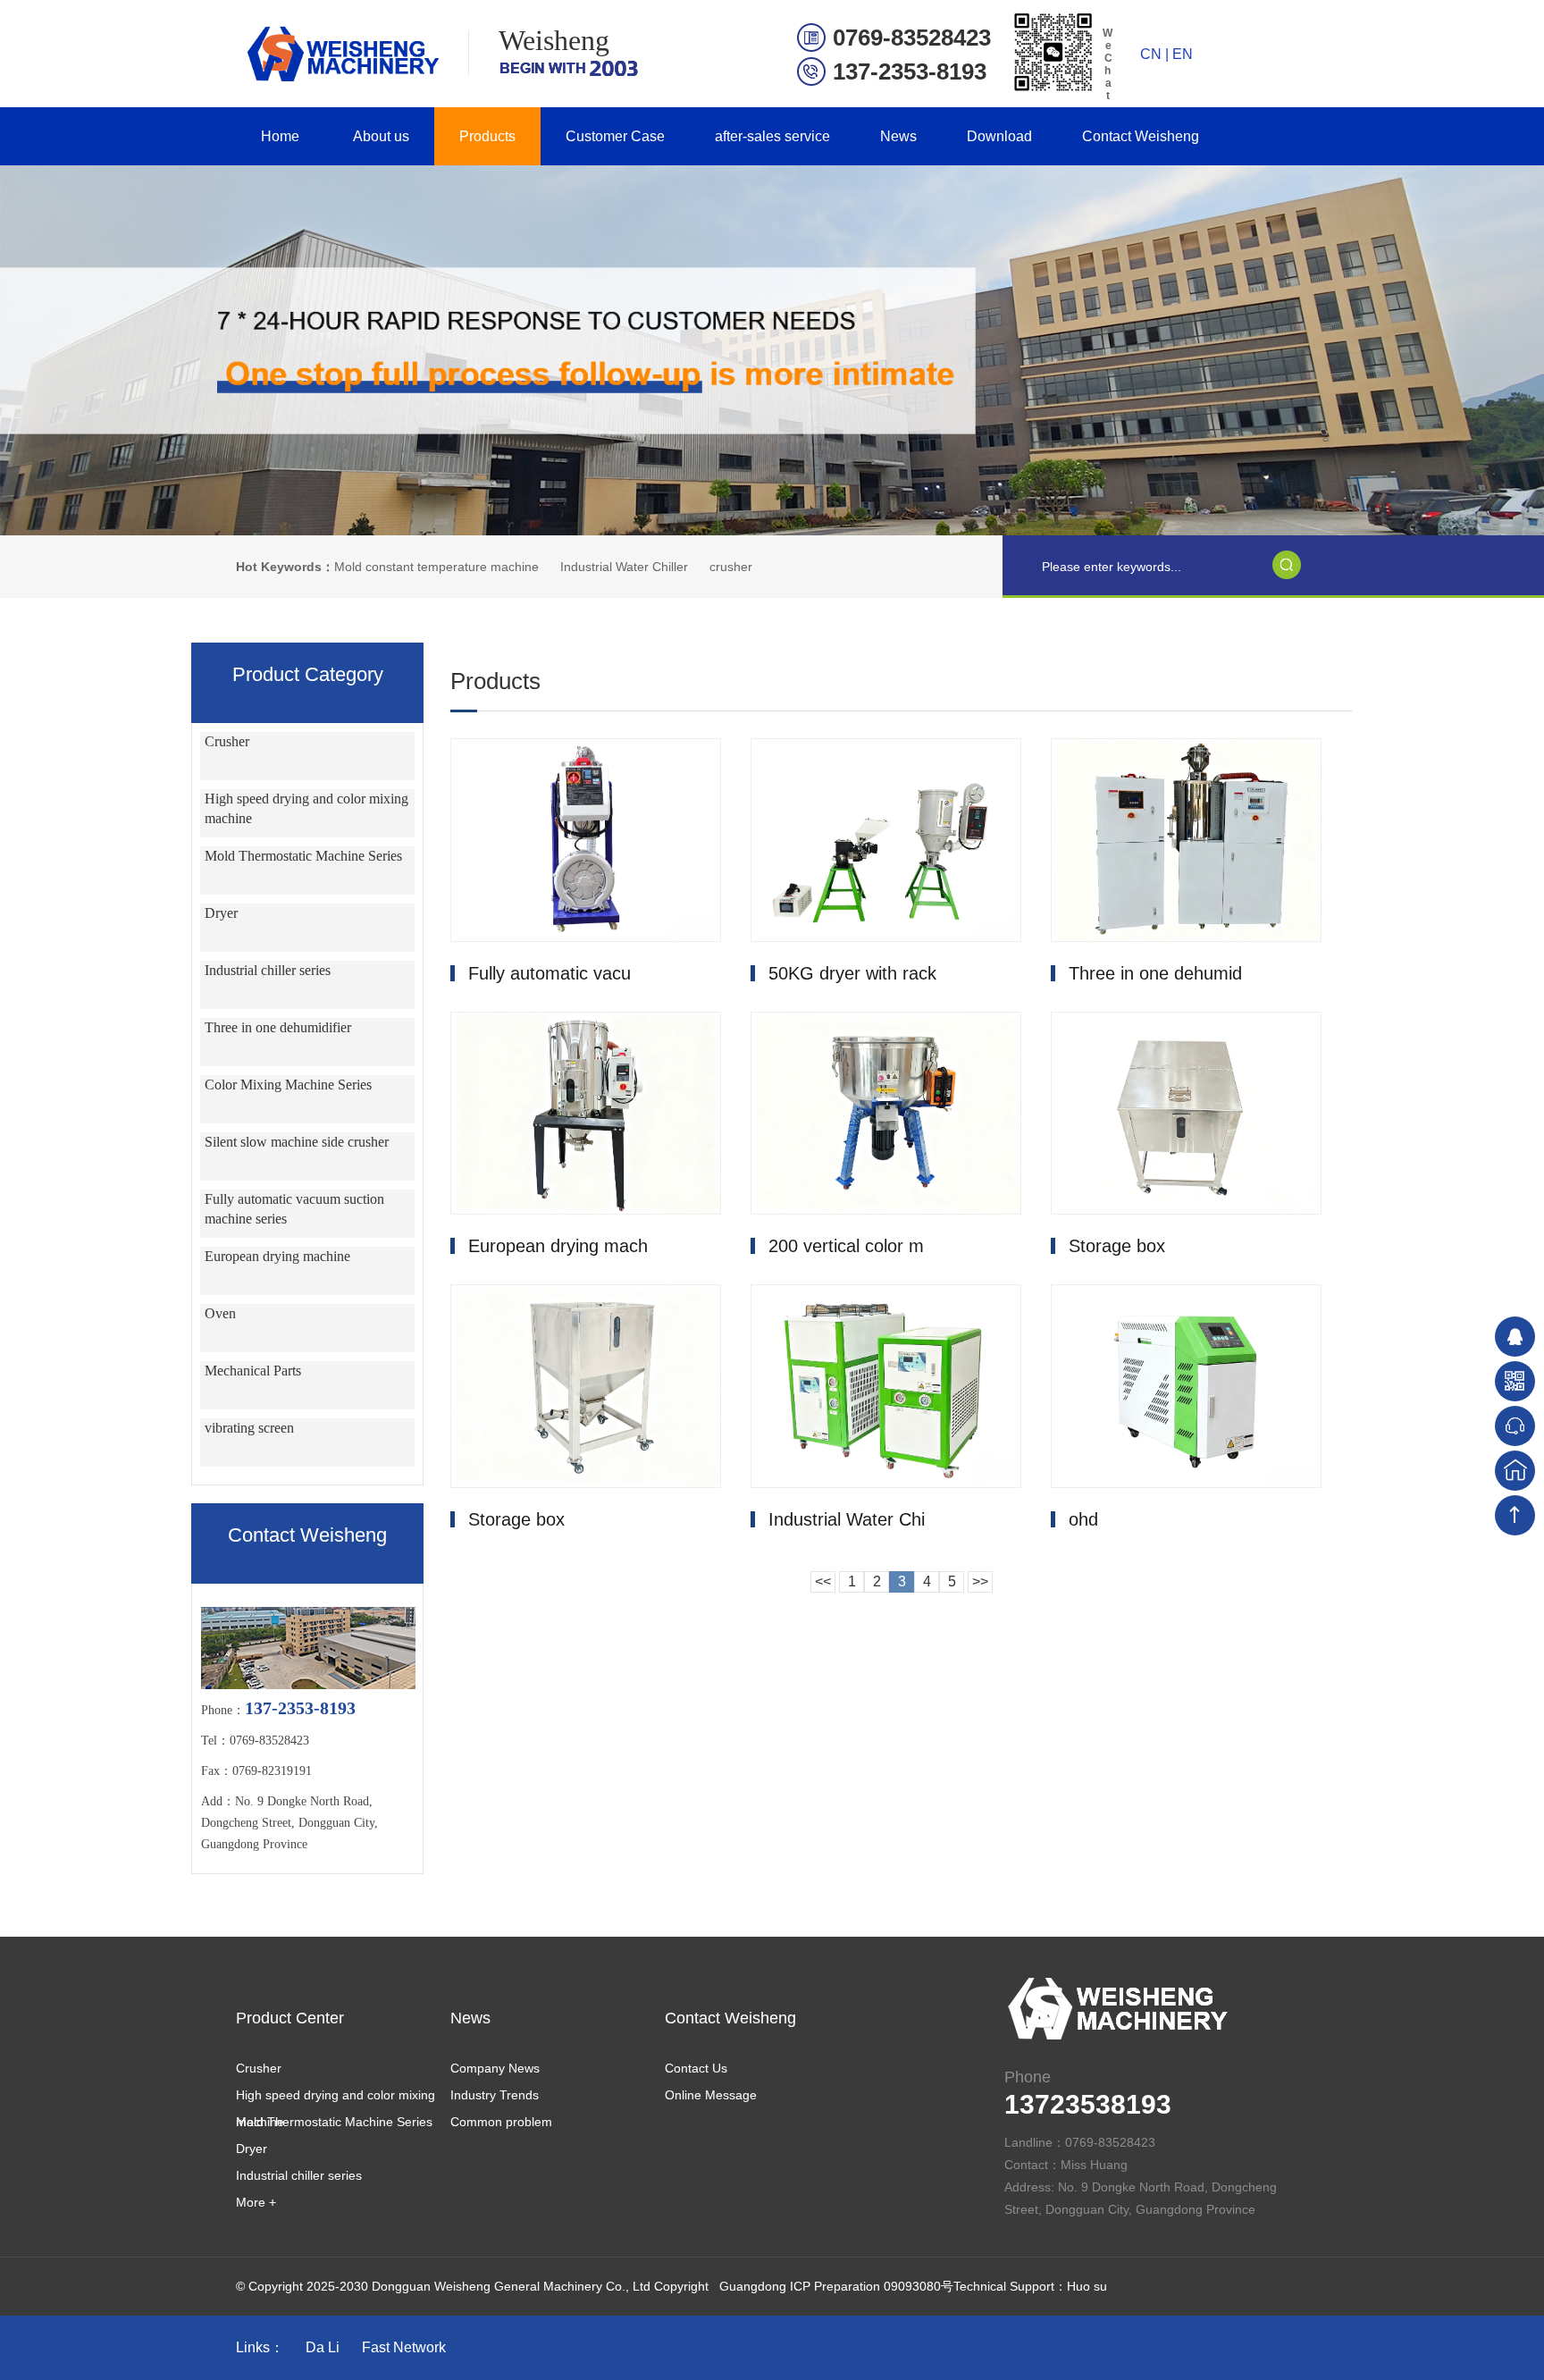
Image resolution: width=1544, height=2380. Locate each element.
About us (381, 136)
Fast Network (404, 2347)
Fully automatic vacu (550, 973)
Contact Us (696, 2068)
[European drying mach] (586, 1114)
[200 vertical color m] (886, 1114)
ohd (1083, 1519)
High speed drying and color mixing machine (336, 2098)
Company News (495, 2068)
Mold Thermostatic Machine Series (303, 856)
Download (999, 136)
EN (1183, 54)
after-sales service (772, 136)
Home (280, 136)
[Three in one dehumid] (1186, 840)
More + (256, 2202)
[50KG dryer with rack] (886, 840)
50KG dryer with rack (852, 973)
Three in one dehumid (1155, 973)
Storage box (1117, 1246)
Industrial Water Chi (847, 1519)
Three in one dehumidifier (278, 1027)
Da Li (323, 2347)
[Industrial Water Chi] (886, 1386)
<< (823, 1581)
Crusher (227, 741)
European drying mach (558, 1246)
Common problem (501, 2122)
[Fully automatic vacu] (586, 840)
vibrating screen (249, 1428)
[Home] (1515, 1471)
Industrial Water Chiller (624, 567)
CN (1151, 54)
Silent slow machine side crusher (297, 1142)
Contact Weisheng (1141, 136)
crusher (731, 567)
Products (487, 136)
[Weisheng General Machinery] (340, 54)
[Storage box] (1186, 1114)
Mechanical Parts (253, 1371)
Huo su (1087, 2286)
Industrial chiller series (268, 970)
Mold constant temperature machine (436, 567)
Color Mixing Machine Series (288, 1085)
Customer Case (615, 136)
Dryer (221, 913)
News (898, 136)
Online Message (711, 2095)
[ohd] (1186, 1386)
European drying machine (277, 1256)
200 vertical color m (846, 1246)
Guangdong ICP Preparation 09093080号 (836, 2286)
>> (980, 1581)
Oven (220, 1313)
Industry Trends (495, 2095)
